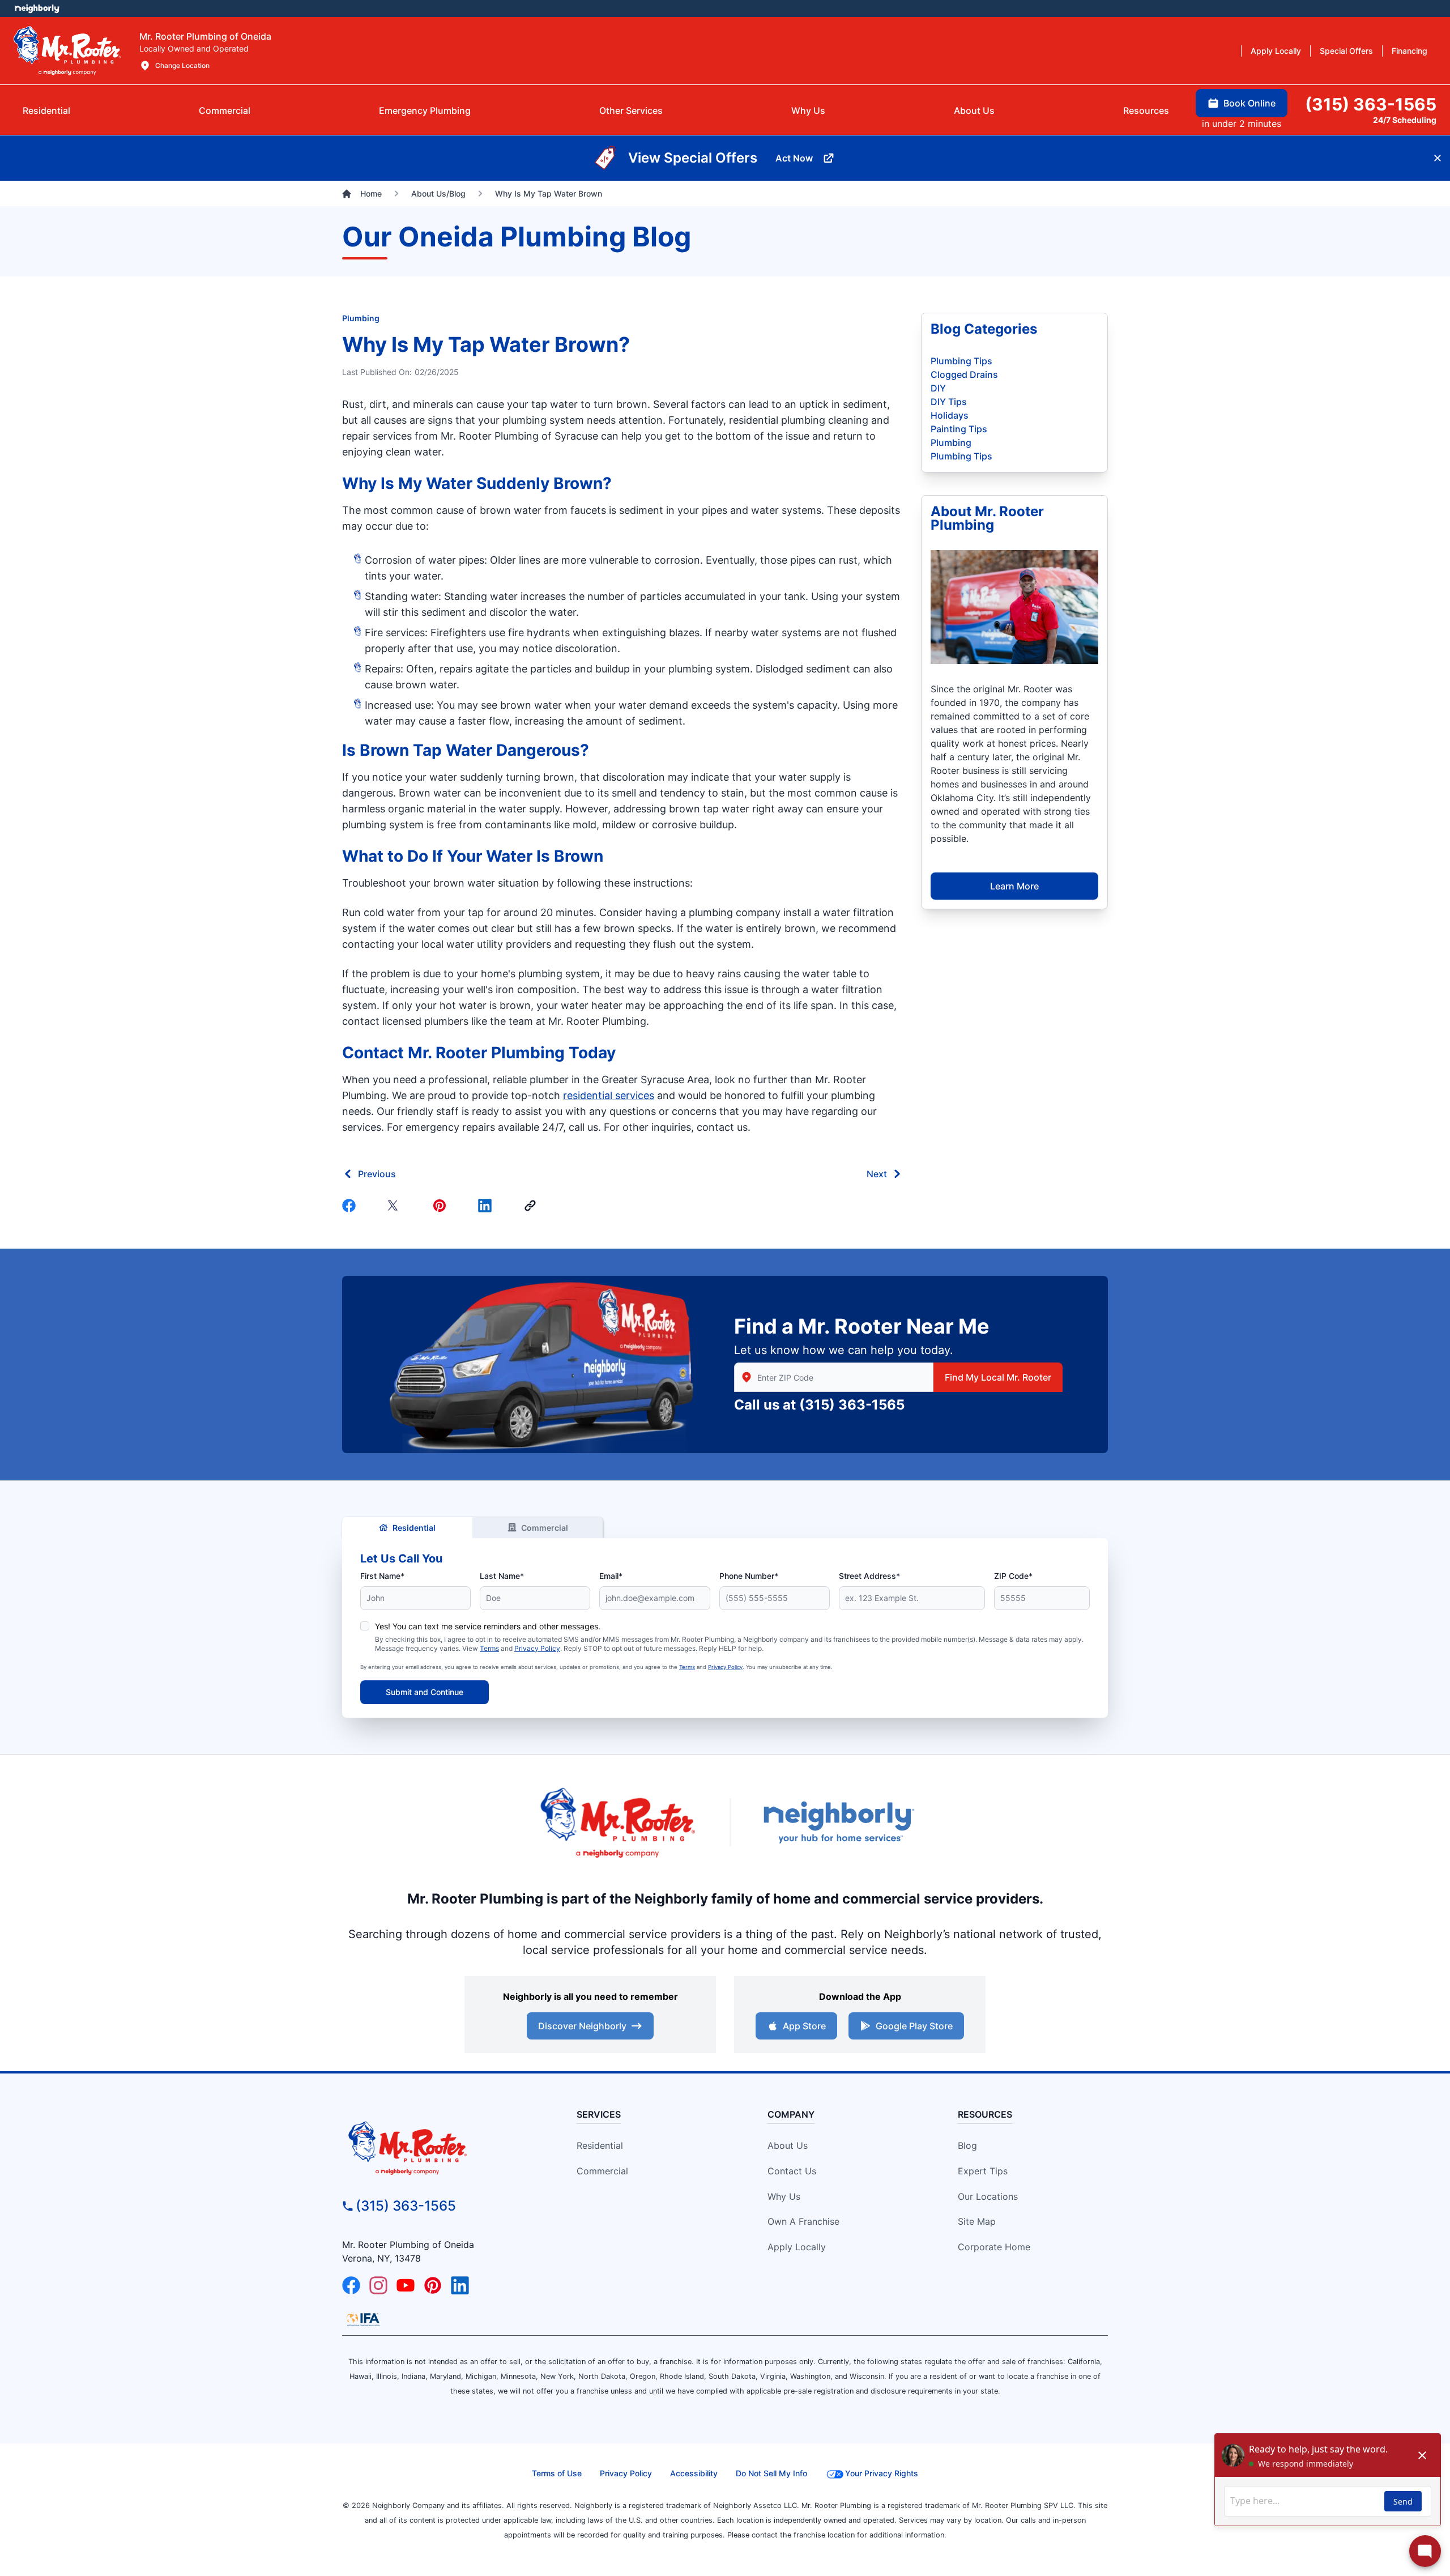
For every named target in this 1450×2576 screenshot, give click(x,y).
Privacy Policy (537, 1648)
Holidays (950, 415)
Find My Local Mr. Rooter (998, 1377)
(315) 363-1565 (852, 1405)
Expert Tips (983, 2171)
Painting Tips (959, 429)
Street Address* (869, 1576)
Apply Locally (797, 2247)
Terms (489, 1648)
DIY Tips (949, 402)
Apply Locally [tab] (1276, 51)
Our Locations (988, 2196)
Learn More (1014, 886)
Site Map (977, 2221)
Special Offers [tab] (1346, 51)
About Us (788, 2145)
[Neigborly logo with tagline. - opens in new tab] (838, 1822)
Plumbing (361, 318)
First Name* (382, 1576)
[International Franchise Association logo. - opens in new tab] (363, 2319)
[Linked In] (487, 1206)
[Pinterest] (442, 1206)
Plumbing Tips (961, 361)
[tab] (425, 110)
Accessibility (694, 2473)
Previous (377, 1174)
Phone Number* (749, 1576)
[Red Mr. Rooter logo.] (617, 1822)
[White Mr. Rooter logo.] (67, 50)
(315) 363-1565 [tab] (1371, 104)
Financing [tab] (1410, 51)
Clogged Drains (964, 374)
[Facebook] (351, 1206)
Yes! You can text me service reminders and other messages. (488, 1626)
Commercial (545, 1528)
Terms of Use (557, 2473)
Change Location (182, 65)
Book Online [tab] (1249, 103)
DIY (938, 388)
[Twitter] (396, 1206)
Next (877, 1174)
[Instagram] (378, 2285)
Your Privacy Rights (882, 2473)
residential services (609, 1095)
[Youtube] (406, 2285)
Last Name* (502, 1576)
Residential (414, 1528)
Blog (967, 2145)
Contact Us (792, 2171)
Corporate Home (994, 2247)
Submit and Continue (425, 1692)
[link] (532, 1206)
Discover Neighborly (582, 2026)
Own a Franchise (803, 2221)
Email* (611, 1576)
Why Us (784, 2196)
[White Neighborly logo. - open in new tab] (37, 8)
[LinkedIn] (460, 2285)
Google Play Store (914, 2026)
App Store (804, 2026)
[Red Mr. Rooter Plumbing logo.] (439, 2148)
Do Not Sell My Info (771, 2473)
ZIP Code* (1013, 1576)
